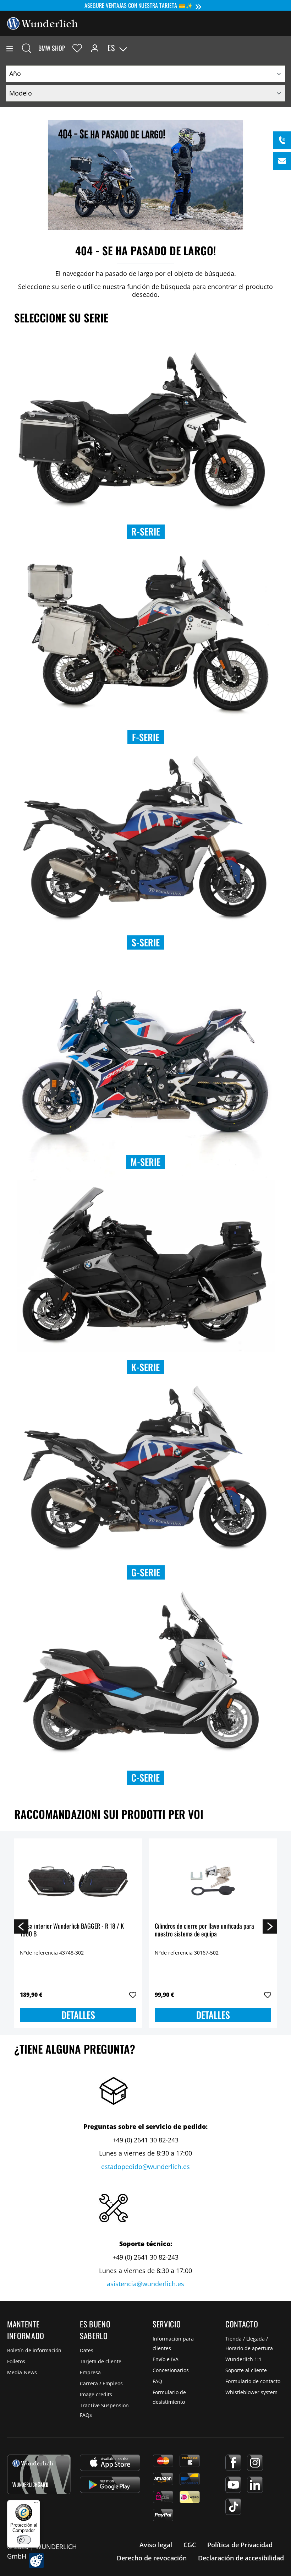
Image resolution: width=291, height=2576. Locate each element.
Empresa (90, 2372)
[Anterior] (21, 1926)
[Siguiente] (270, 1926)
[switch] (24, 2540)
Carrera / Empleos (101, 2383)
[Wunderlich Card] (39, 2474)
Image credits (96, 2394)
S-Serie (146, 942)
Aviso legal (156, 2545)
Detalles (78, 2015)
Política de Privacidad (240, 2545)
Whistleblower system (251, 2392)
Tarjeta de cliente (101, 2361)
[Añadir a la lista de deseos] (133, 1995)
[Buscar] (27, 48)
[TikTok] (233, 2507)
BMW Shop (52, 48)
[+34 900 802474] (282, 140)
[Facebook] (233, 2463)
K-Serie (145, 1367)
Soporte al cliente (246, 2370)
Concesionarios (171, 2370)
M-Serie (145, 1162)
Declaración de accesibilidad (241, 2558)
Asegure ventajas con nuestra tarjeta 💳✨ (139, 5)
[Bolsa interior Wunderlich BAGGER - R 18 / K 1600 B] (78, 1880)
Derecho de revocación (152, 2558)
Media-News (22, 2372)
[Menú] (10, 48)
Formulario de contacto (253, 2381)
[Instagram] (255, 2463)
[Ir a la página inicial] (43, 23)
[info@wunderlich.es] (282, 161)
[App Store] (110, 2463)
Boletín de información (34, 2350)
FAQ (157, 2381)
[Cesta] (285, 48)
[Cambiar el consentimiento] (36, 2561)
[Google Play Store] (110, 2485)
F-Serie (146, 737)
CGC (190, 2545)
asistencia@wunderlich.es (145, 2284)
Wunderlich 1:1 (243, 2359)
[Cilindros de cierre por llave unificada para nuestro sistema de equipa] (213, 1880)
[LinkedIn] (255, 2485)
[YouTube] (233, 2485)
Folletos (16, 2361)
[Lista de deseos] (77, 48)
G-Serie (146, 1572)
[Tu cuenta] (95, 48)
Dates (87, 2350)
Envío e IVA (166, 2359)
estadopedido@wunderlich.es (145, 2167)
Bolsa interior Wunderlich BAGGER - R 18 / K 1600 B (72, 1930)
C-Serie (145, 1778)
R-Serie (146, 531)
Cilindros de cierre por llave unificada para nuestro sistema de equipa (204, 1930)
